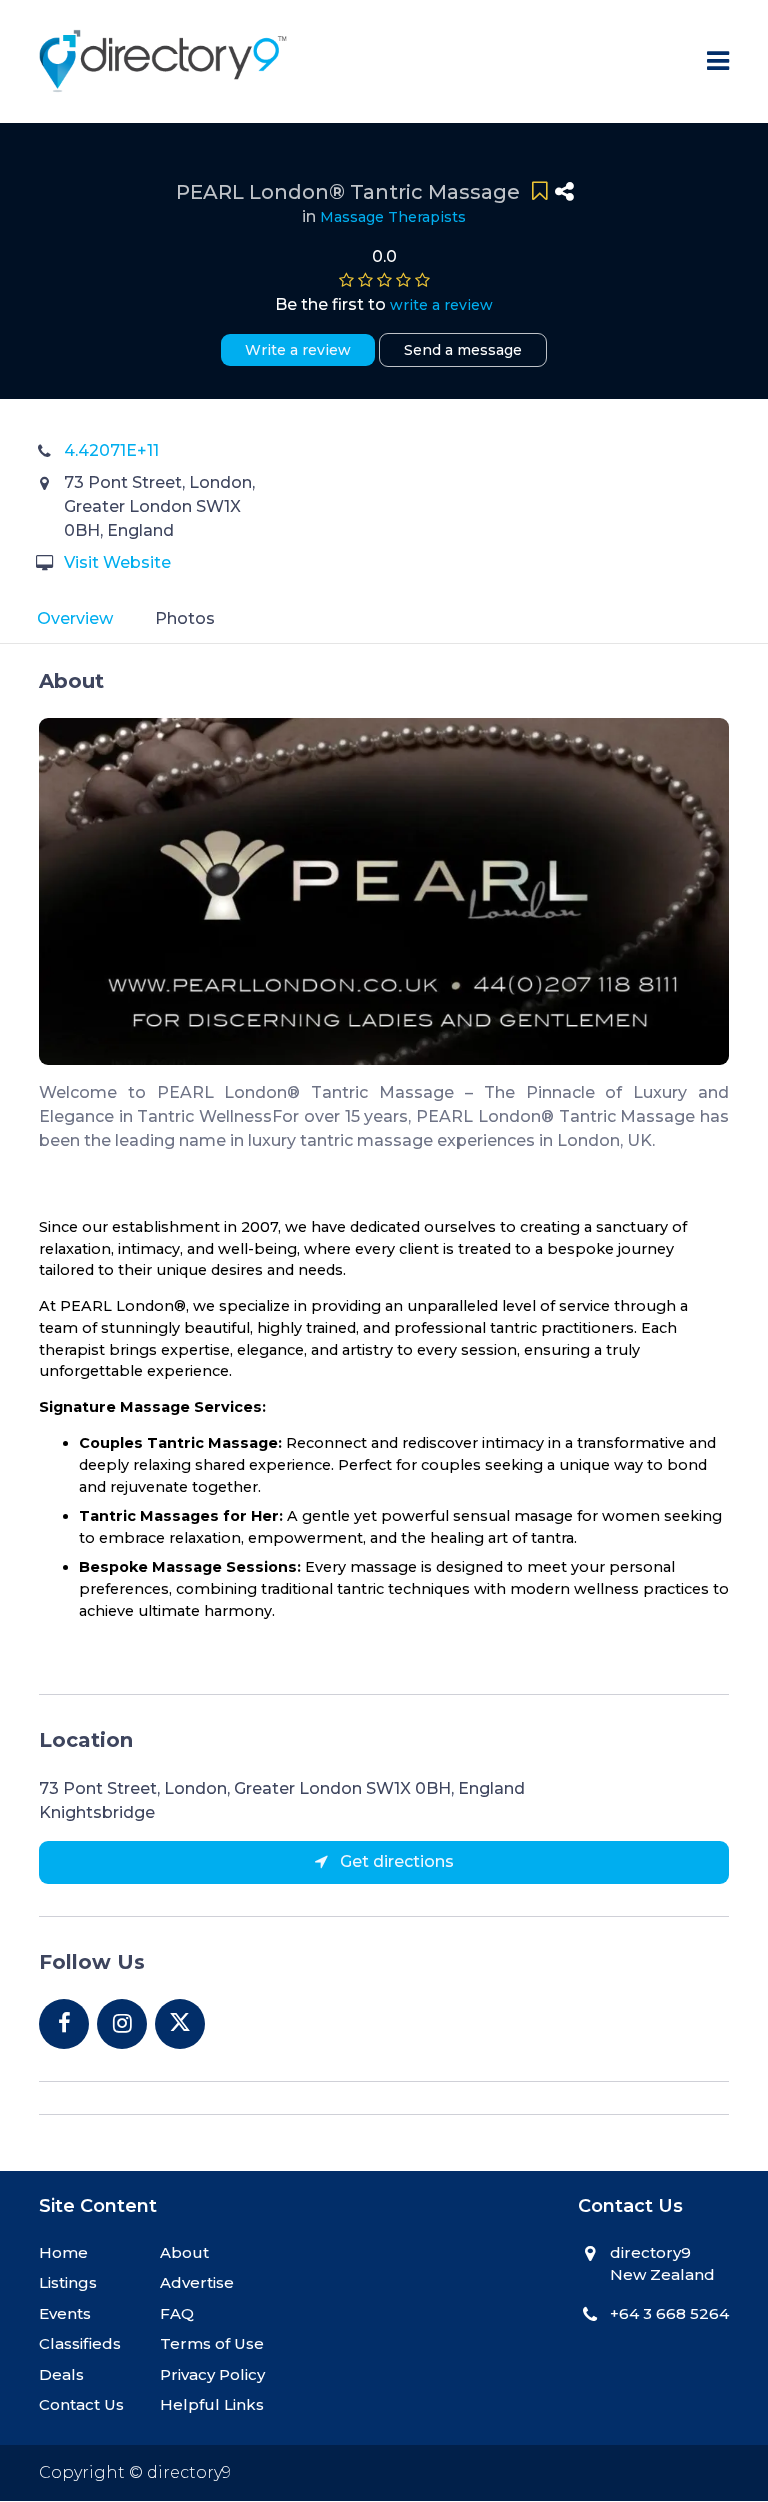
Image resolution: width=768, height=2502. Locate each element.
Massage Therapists (393, 217)
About (184, 2252)
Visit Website (117, 562)
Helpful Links (212, 2404)
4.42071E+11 (111, 450)
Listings (68, 2282)
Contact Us (81, 2404)
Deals (61, 2374)
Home (63, 2252)
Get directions (395, 1861)
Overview (75, 618)
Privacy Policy (212, 2374)
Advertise (197, 2282)
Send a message (463, 350)
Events (65, 2313)
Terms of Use (212, 2343)
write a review (441, 305)
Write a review (298, 350)
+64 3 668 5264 (669, 2313)
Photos (185, 618)
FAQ (177, 2313)
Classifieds (80, 2343)
